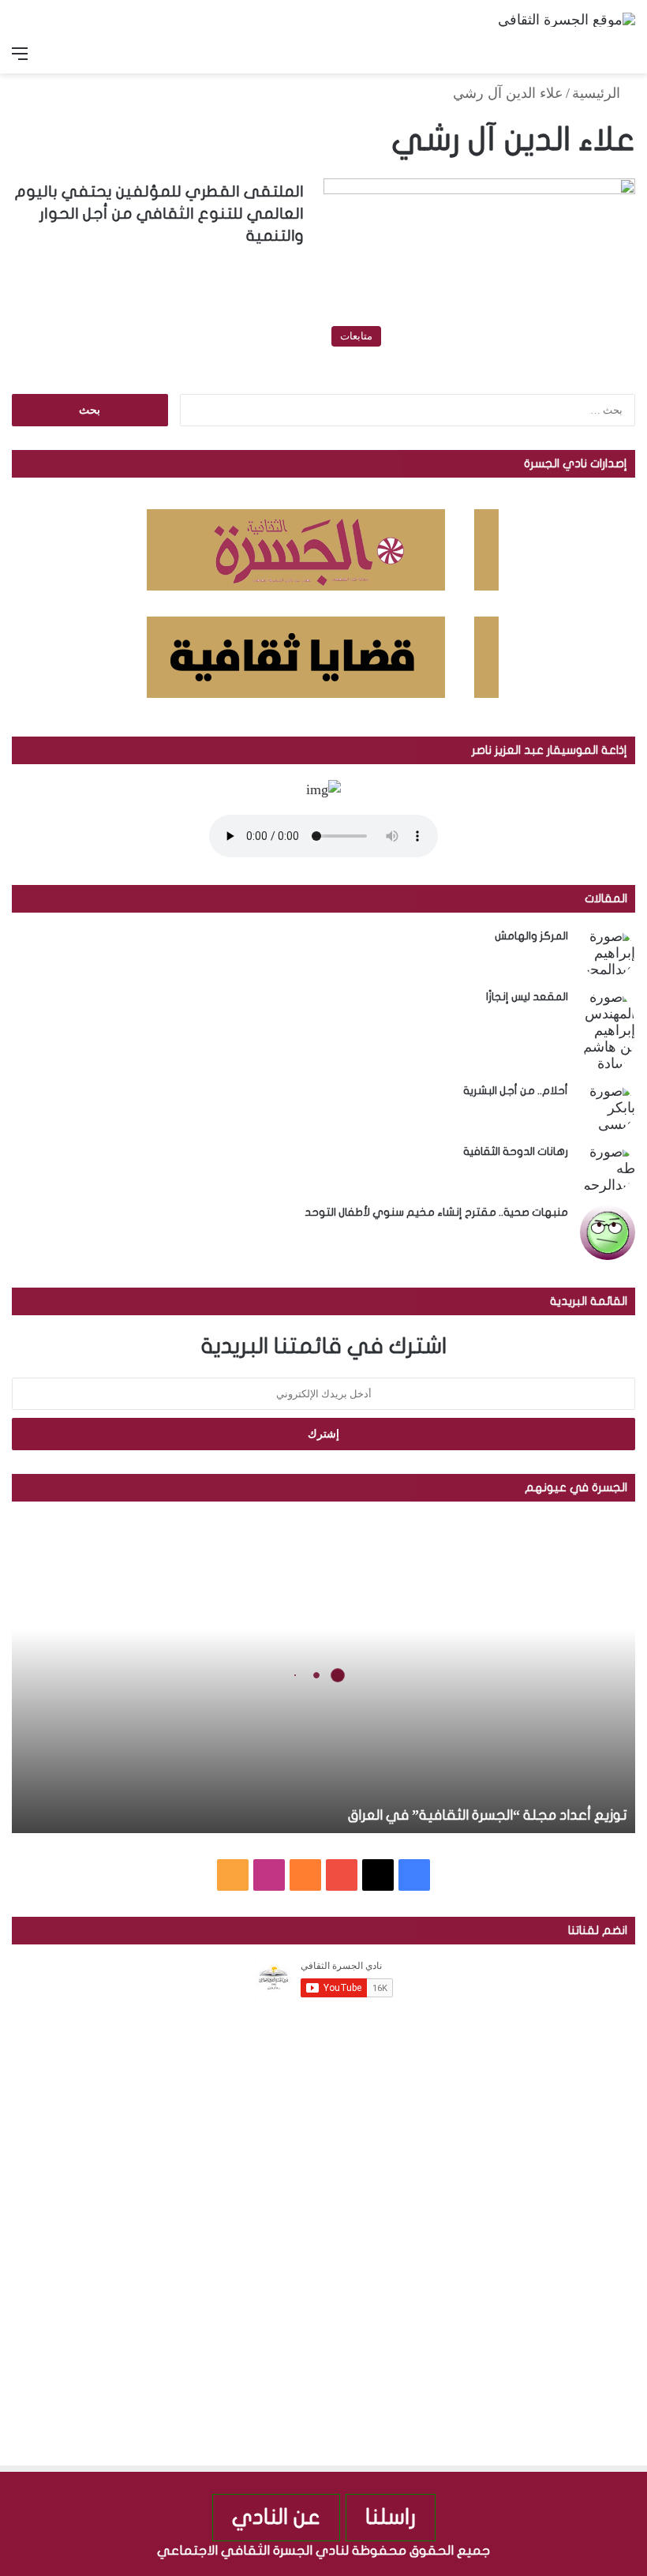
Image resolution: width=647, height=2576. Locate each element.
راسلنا (391, 2517)
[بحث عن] (627, 54)
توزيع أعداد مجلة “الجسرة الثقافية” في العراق (488, 1815)
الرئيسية (598, 93)
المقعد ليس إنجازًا (527, 997)
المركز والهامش (531, 936)
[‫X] (378, 1875)
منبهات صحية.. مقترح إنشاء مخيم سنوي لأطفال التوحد (436, 1212)
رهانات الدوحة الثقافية (516, 1151)
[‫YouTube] (342, 1875)
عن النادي (276, 2517)
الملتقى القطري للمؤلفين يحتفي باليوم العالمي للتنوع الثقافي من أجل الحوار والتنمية (159, 214)
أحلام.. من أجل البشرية (516, 1091)
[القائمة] (20, 54)
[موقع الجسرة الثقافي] (567, 19)
